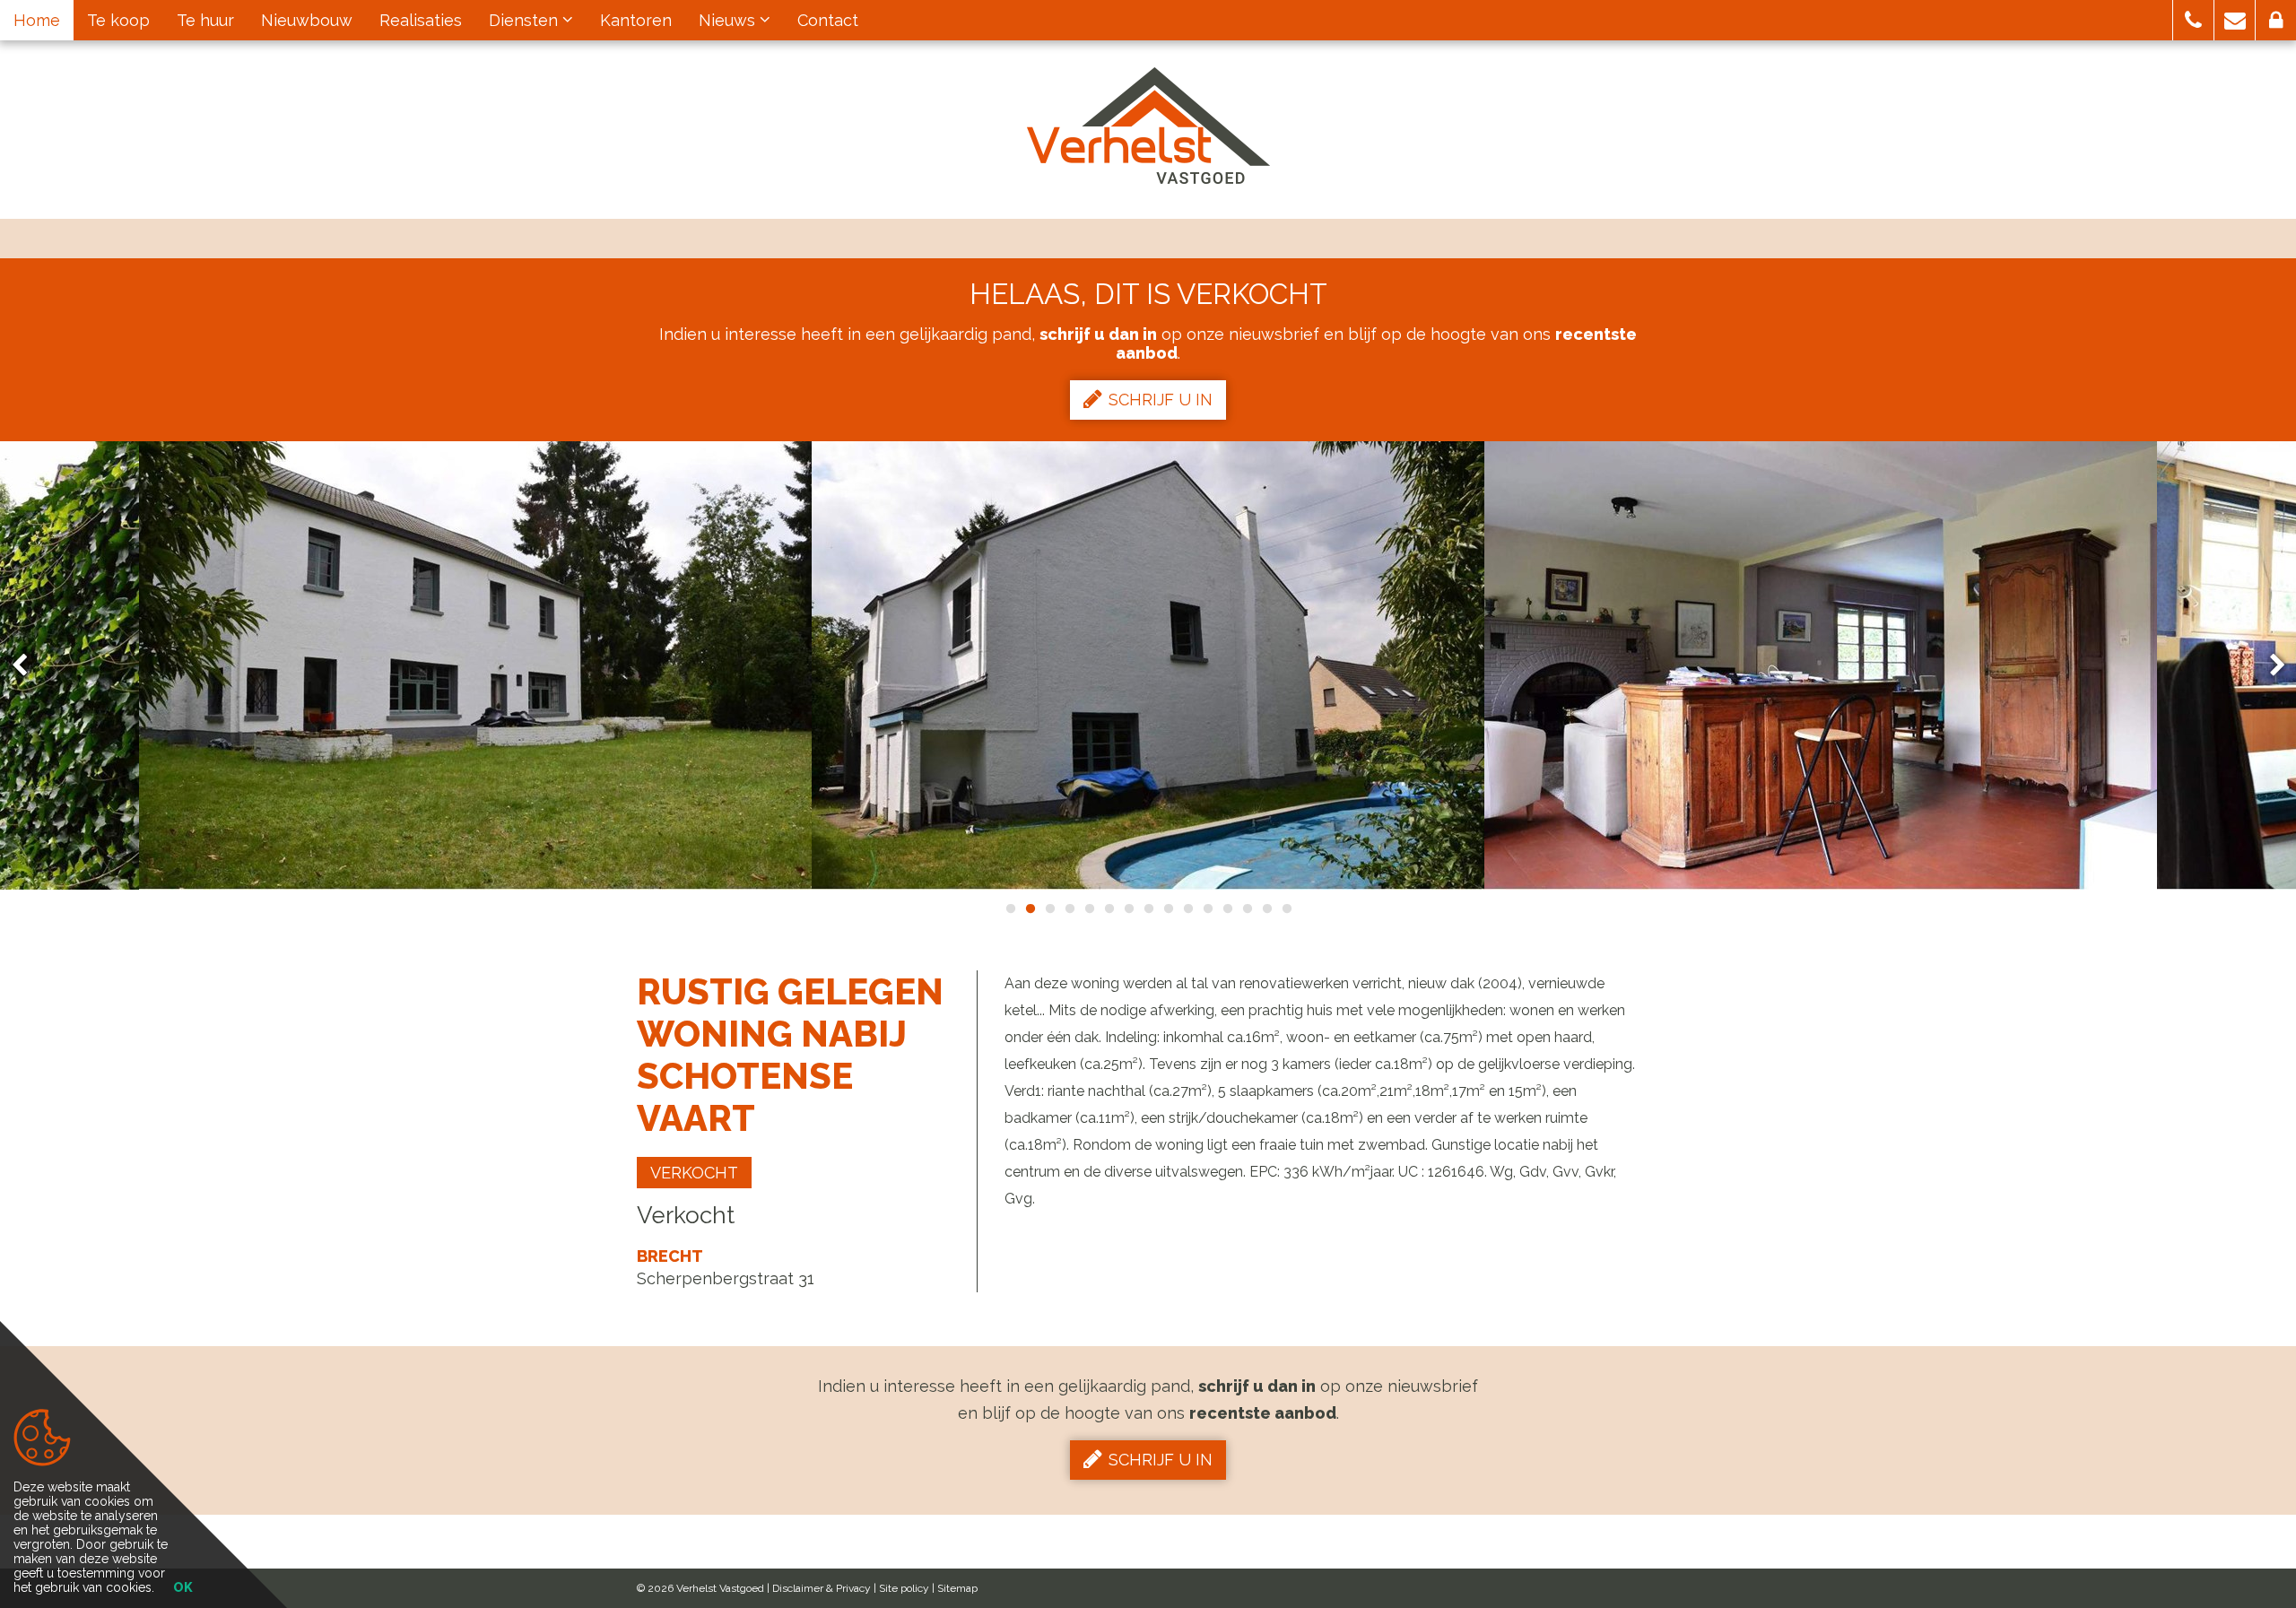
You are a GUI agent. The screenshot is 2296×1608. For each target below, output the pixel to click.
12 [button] (1227, 908)
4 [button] (1069, 908)
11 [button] (1207, 908)
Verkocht (694, 1173)
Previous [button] (28, 666)
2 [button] (1030, 908)
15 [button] (1286, 908)
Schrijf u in (1161, 400)
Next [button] (2269, 666)
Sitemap (957, 1588)
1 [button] (1010, 908)
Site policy (904, 1588)
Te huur (205, 20)
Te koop (118, 20)
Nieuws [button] (729, 20)
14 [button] (1266, 908)
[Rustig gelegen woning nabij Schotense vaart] (475, 665)
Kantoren (636, 20)
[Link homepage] (1148, 126)
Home (37, 20)
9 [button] (1168, 908)
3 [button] (1049, 908)
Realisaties (421, 20)
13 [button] (1247, 908)
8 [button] (1148, 908)
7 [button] (1128, 908)
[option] (475, 665)
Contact (828, 20)
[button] (2193, 20)
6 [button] (1109, 908)
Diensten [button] (526, 20)
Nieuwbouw (307, 20)
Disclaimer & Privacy (822, 1588)
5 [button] (1089, 908)
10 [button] (1187, 908)
